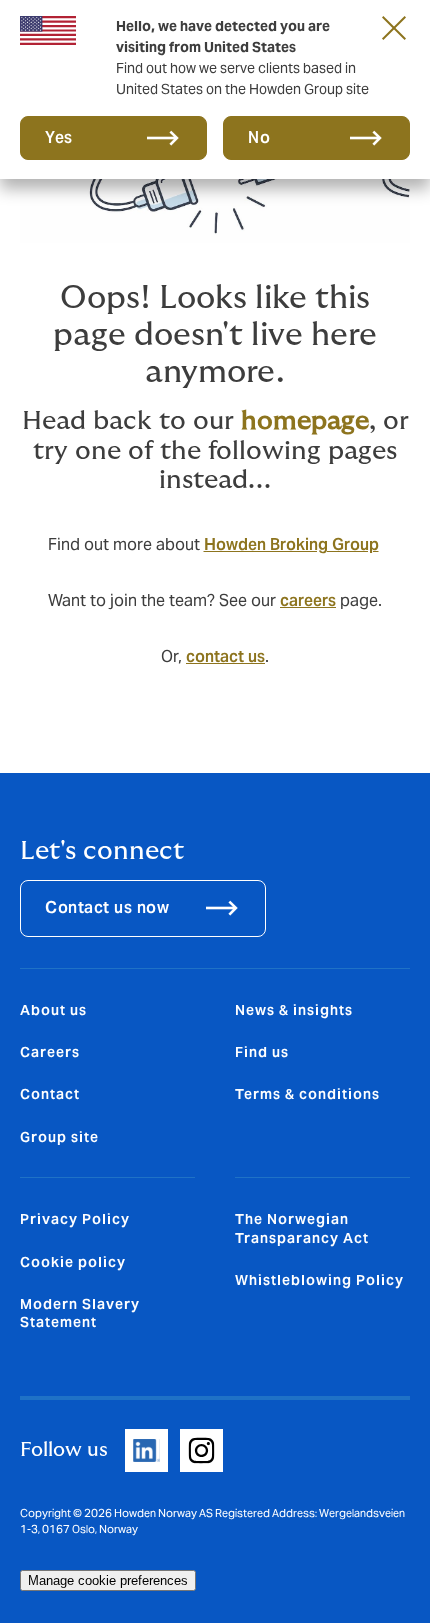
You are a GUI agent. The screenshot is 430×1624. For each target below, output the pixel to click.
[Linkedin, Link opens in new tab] (146, 1450)
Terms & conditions (307, 1094)
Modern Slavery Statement (80, 1313)
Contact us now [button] (107, 907)
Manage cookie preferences (108, 1580)
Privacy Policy (75, 1219)
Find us (262, 1052)
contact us (225, 656)
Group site (59, 1137)
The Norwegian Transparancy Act (302, 1228)
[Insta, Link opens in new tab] (201, 1450)
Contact (50, 1094)
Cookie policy (73, 1262)
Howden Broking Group (291, 544)
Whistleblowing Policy (319, 1280)
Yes (59, 137)
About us (53, 1010)
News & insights (294, 1010)
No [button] (259, 137)
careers (308, 600)
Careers (50, 1052)
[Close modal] (394, 27)
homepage (305, 421)
